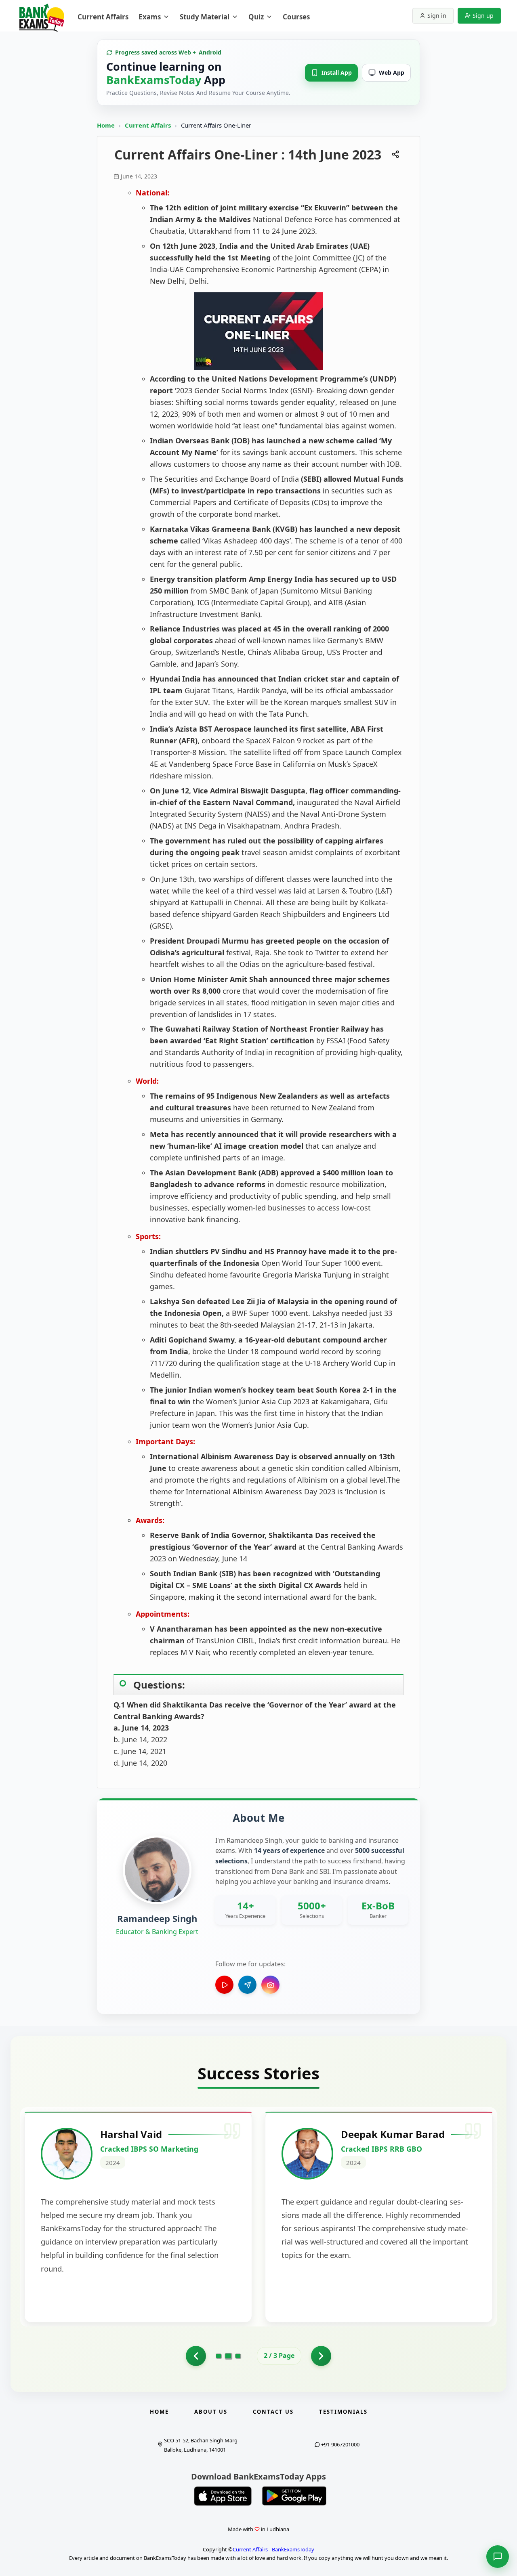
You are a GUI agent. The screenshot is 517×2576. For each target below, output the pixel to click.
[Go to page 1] (219, 2356)
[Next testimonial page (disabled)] (321, 2356)
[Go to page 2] (196, 2356)
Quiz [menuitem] (256, 17)
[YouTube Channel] (224, 1985)
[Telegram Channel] (247, 1985)
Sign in (437, 16)
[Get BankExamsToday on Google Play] (294, 2496)
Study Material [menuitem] (205, 17)
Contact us (273, 2412)
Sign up (483, 16)
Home (106, 125)
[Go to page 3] (238, 2356)
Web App (392, 72)
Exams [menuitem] (150, 17)
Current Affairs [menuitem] (103, 17)
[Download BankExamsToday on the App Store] (223, 2496)
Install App (337, 72)
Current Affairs (149, 125)
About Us (211, 2412)
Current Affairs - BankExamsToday (273, 2549)
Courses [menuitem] (296, 17)
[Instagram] (270, 1985)
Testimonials (343, 2412)
